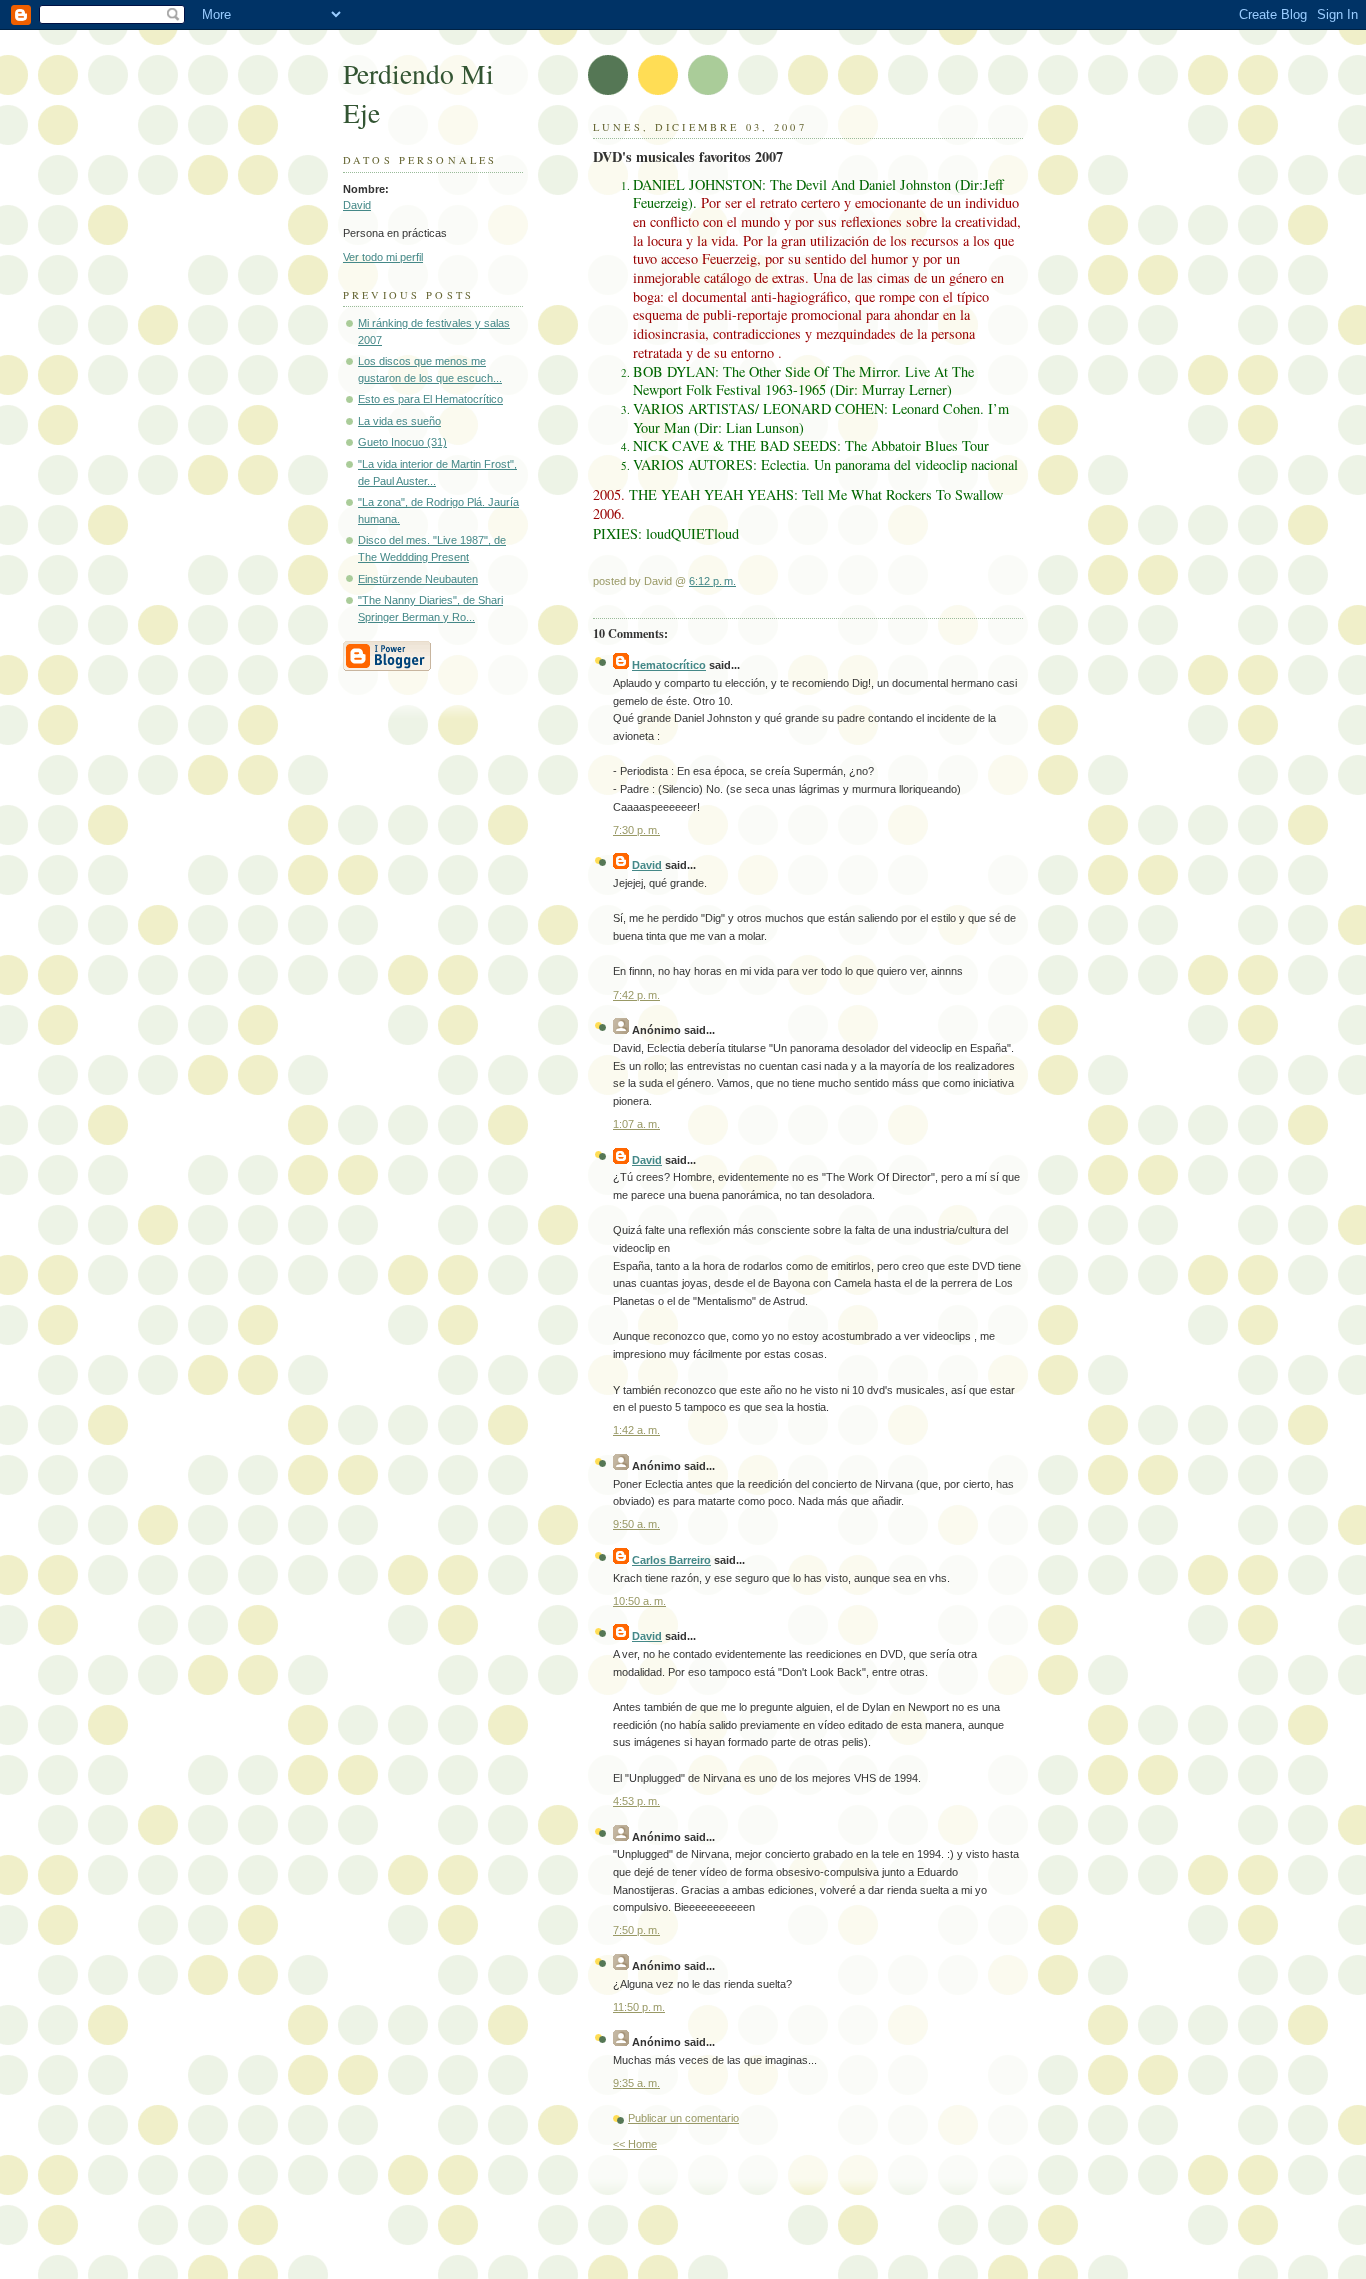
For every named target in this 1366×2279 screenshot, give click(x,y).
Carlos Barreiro (671, 1560)
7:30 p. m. (636, 830)
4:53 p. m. (636, 1801)
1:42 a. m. (636, 1430)
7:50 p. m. (636, 1930)
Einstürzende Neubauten (418, 579)
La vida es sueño (399, 421)
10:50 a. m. (639, 1601)
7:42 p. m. (636, 995)
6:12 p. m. (712, 581)
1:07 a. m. (636, 1124)
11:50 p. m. (639, 2007)
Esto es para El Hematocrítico (430, 399)
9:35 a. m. (636, 2083)
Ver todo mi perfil (383, 257)
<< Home (635, 2144)
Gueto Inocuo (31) (402, 442)
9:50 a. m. (636, 1524)
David (357, 205)
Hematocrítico (669, 665)
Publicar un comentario (683, 2118)
